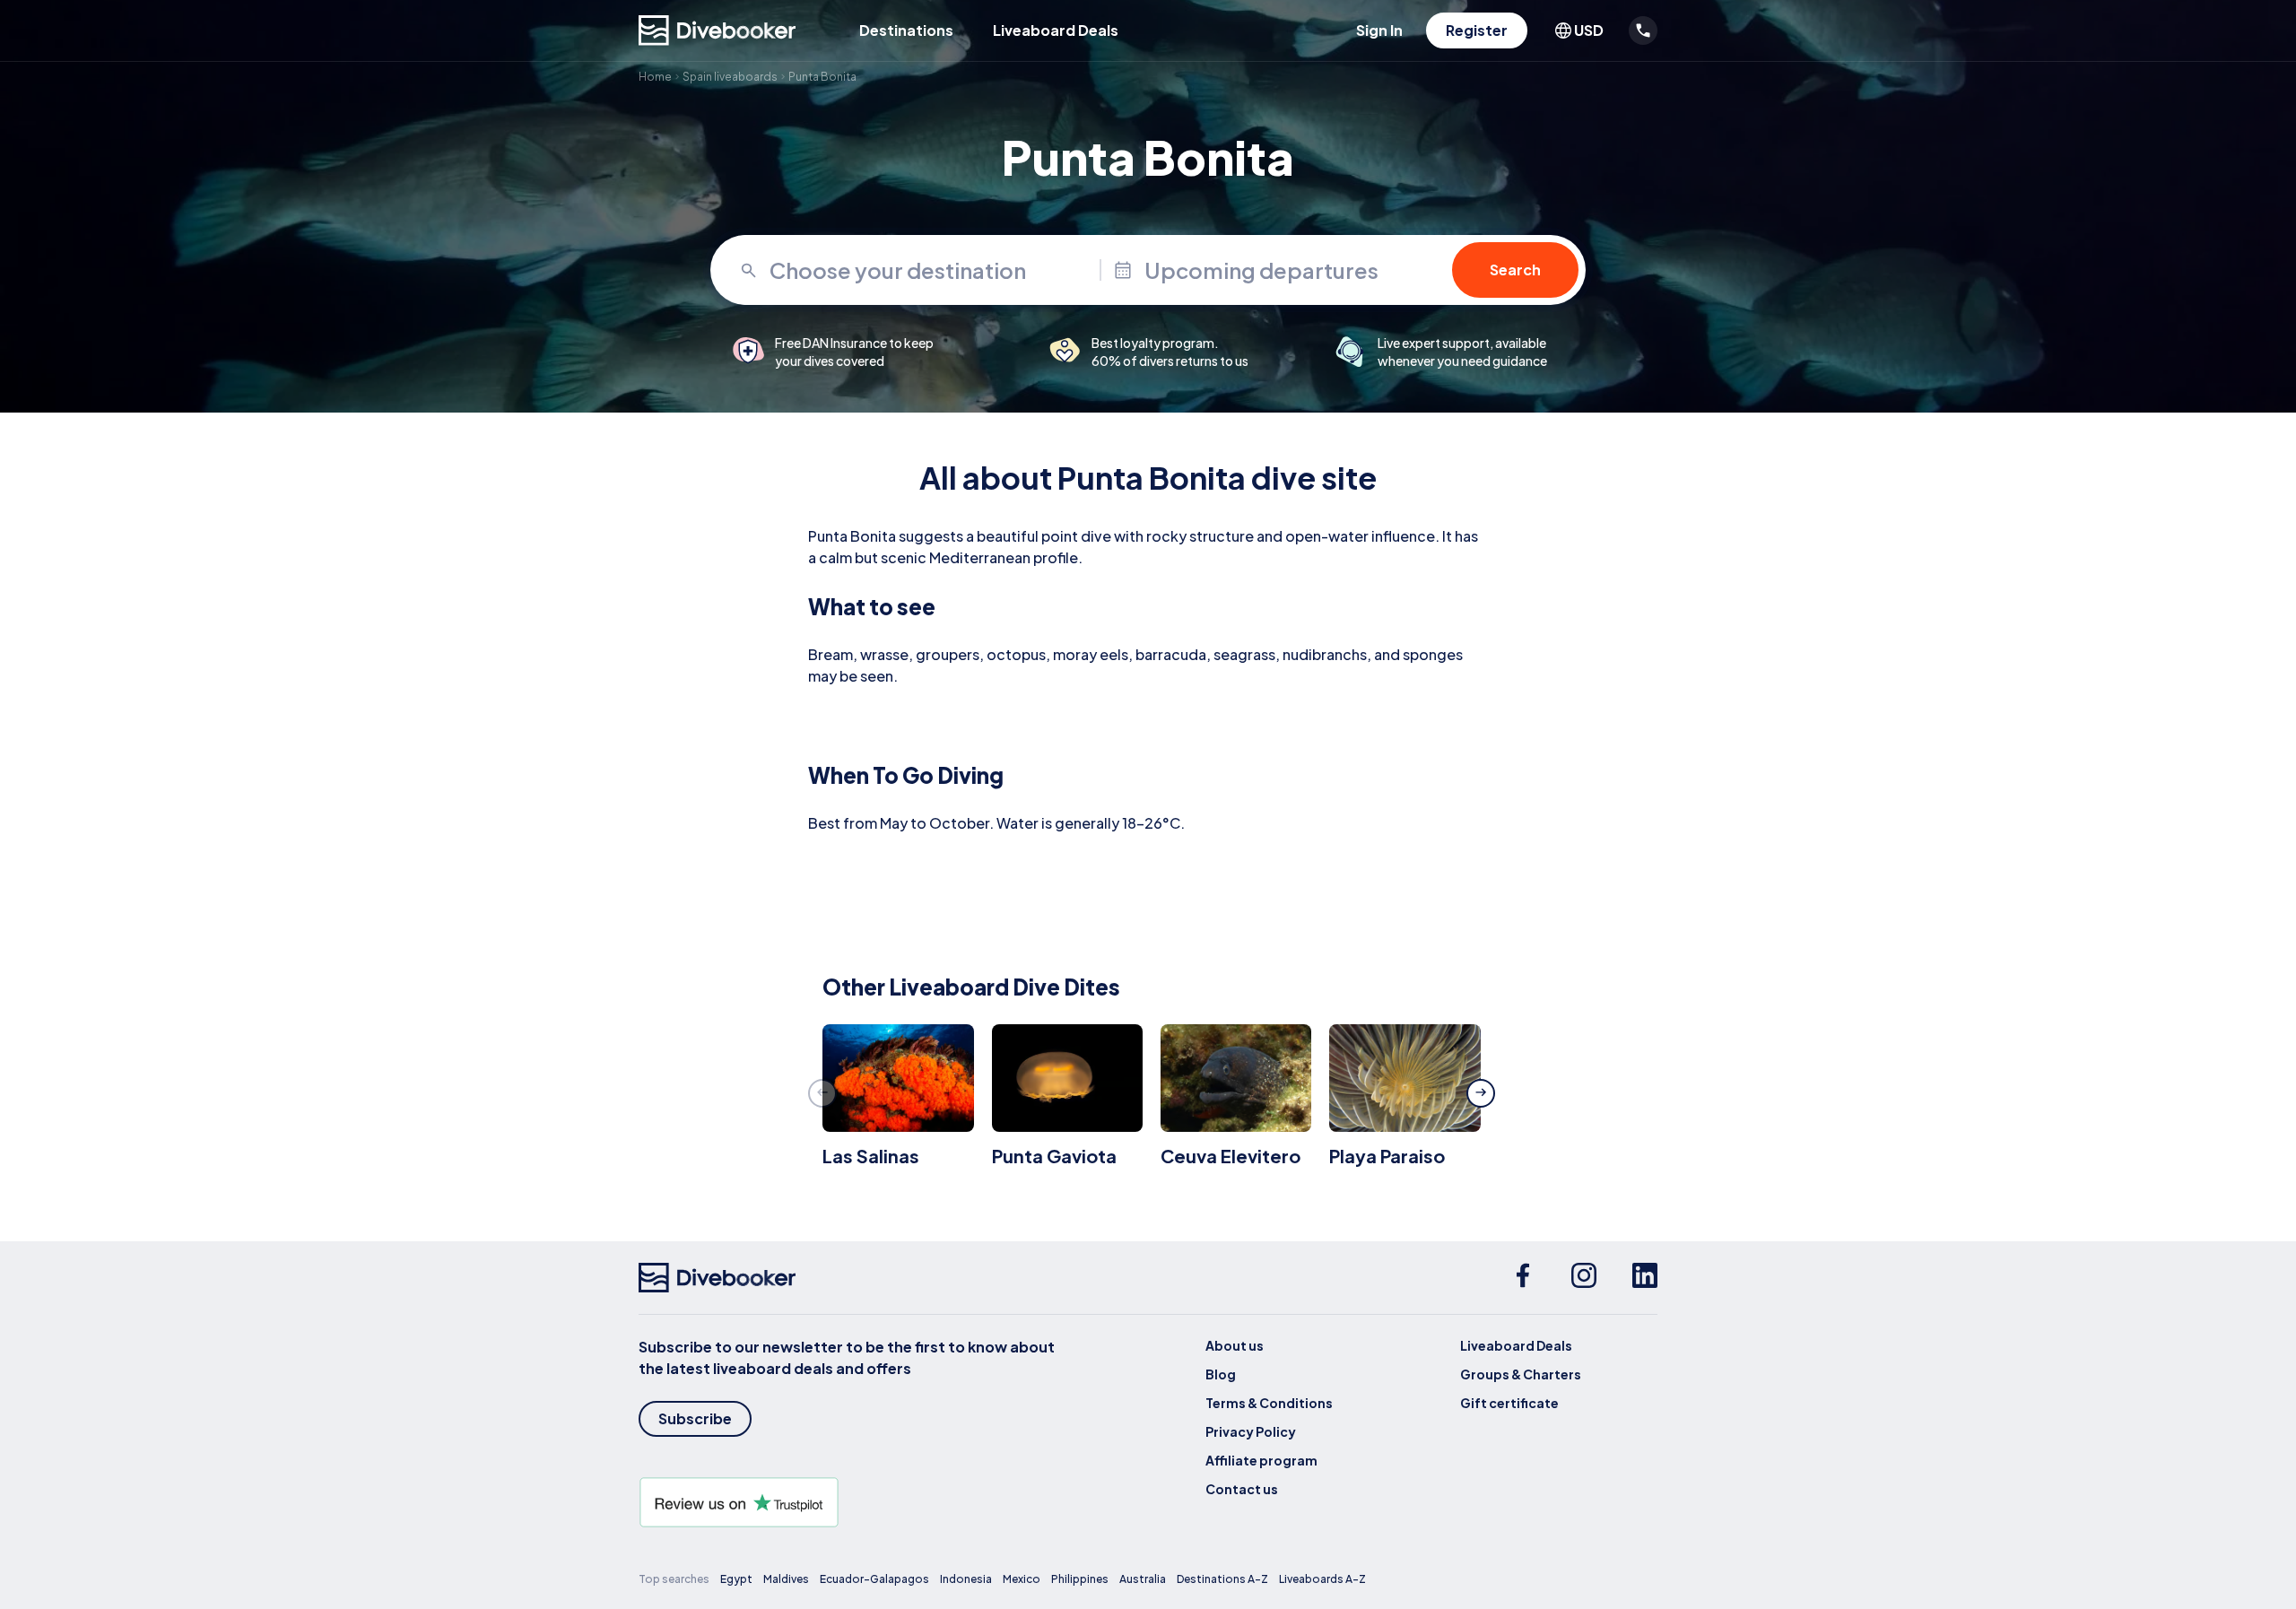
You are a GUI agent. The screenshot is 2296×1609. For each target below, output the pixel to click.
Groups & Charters (1521, 1374)
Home (655, 77)
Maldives (786, 1579)
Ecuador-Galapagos (874, 1579)
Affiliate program (1261, 1460)
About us (1235, 1345)
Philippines (1080, 1579)
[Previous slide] (822, 1093)
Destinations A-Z (1222, 1579)
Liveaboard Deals (1056, 30)
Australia (1143, 1579)
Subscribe (695, 1418)
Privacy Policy (1251, 1431)
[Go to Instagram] (1584, 1278)
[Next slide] (1481, 1093)
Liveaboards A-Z (1322, 1579)
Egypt (736, 1579)
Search (1515, 270)
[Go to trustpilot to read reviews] (850, 1502)
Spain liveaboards (730, 77)
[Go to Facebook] (1523, 1278)
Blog (1221, 1374)
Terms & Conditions (1269, 1403)
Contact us (1242, 1489)
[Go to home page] (717, 30)
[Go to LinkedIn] (1645, 1278)
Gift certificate (1509, 1403)
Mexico (1022, 1579)
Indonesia (966, 1579)
